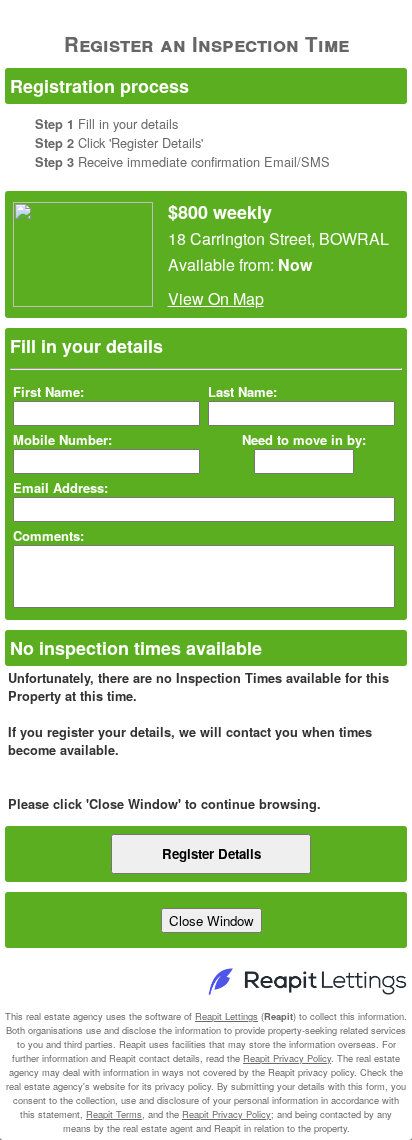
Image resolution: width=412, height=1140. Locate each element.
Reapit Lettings (226, 1016)
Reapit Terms (114, 1114)
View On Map (216, 298)
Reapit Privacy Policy (287, 1058)
